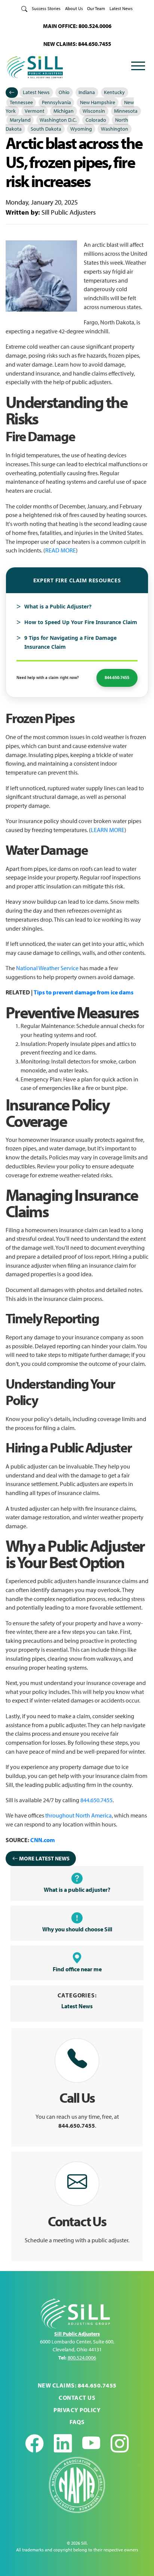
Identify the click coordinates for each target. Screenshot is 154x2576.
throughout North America (78, 1815)
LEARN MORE (108, 830)
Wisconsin (94, 111)
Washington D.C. (58, 120)
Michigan (64, 111)
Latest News (121, 8)
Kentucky (114, 92)
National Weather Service (47, 968)
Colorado (96, 120)
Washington (115, 129)
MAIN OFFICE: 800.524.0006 (77, 26)
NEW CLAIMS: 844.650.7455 (77, 44)
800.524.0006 (82, 2358)
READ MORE (61, 550)
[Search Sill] (24, 8)
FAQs (77, 2422)
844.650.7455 (96, 1800)
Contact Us (77, 2398)
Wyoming (81, 129)
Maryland (20, 120)
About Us (74, 8)
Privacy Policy (77, 2410)
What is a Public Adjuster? (58, 606)
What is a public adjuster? (77, 1890)
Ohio (64, 92)
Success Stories (46, 8)
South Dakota (46, 129)
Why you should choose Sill (77, 1929)
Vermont (35, 111)
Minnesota (126, 111)
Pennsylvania (56, 102)
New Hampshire (98, 102)
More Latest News (44, 1858)
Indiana (87, 92)
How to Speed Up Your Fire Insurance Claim (81, 622)
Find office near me (77, 1969)
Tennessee (21, 102)
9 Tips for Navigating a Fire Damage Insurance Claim (70, 642)
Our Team (96, 8)
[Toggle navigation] (138, 67)
